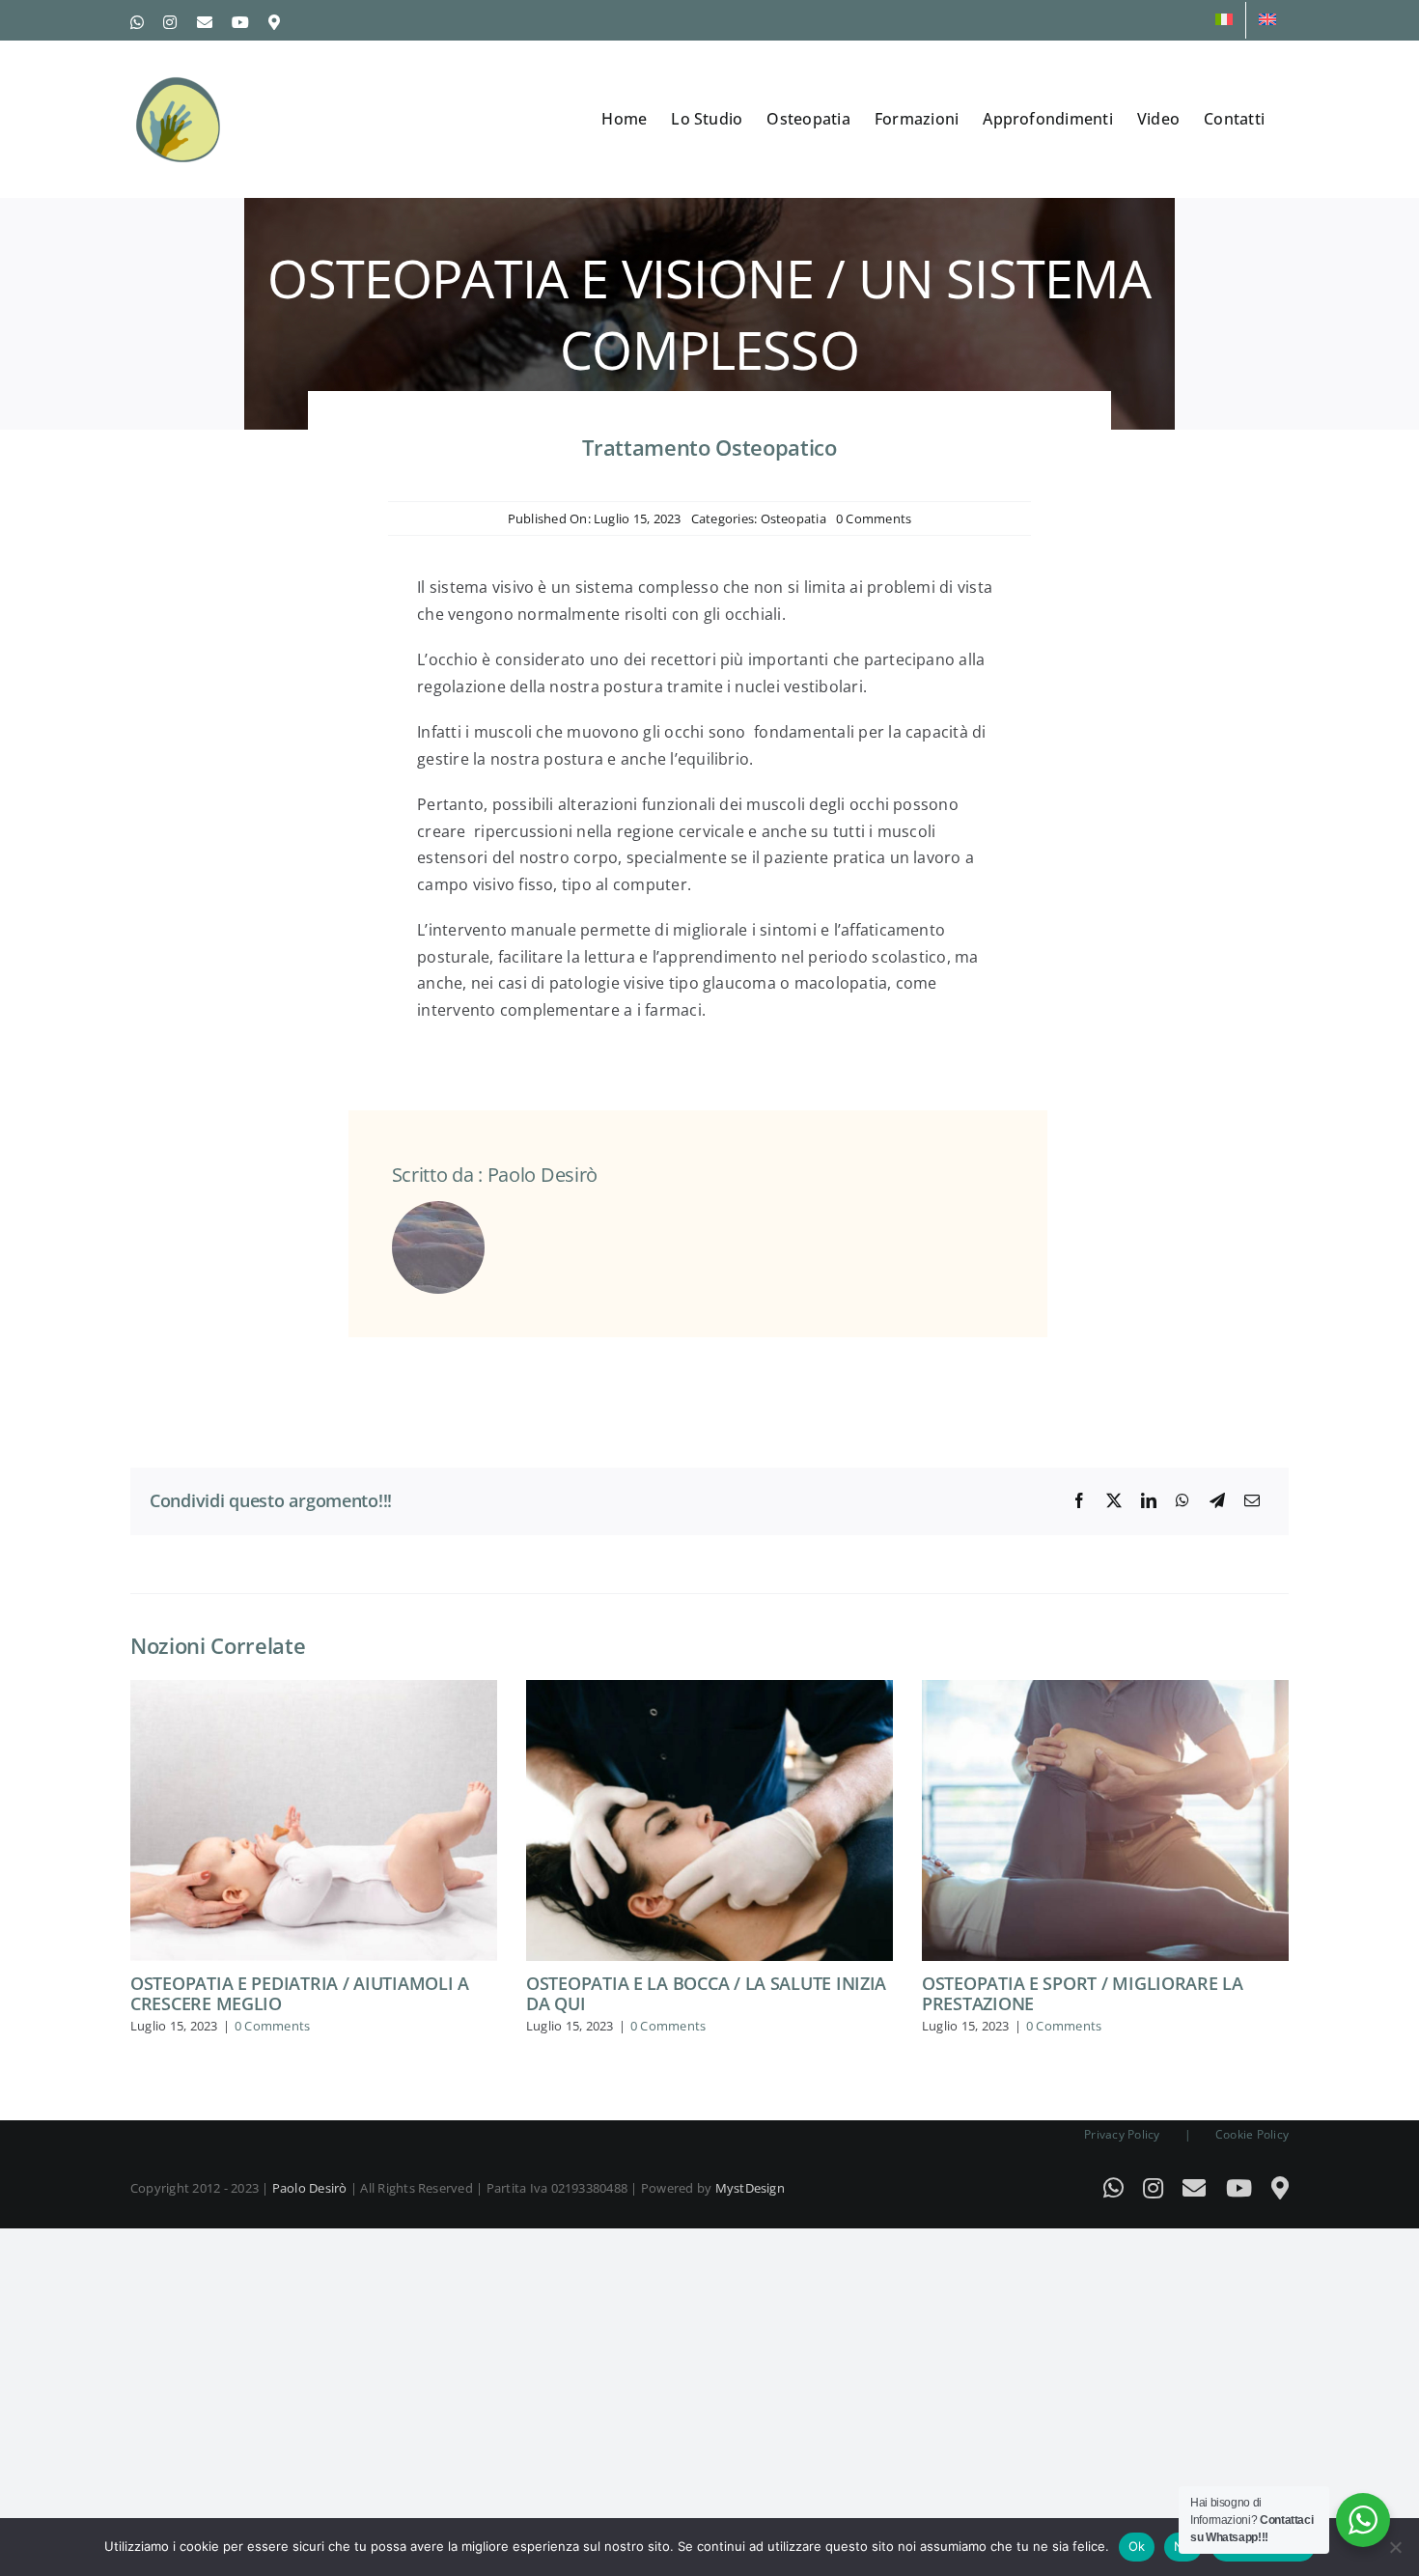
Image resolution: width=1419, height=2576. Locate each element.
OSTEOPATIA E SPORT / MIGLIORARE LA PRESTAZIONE (1083, 1994)
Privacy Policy (1122, 2134)
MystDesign (750, 2188)
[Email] (1252, 1501)
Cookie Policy (1252, 2134)
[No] (1395, 2547)
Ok (1137, 2546)
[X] (1114, 1501)
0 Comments (874, 518)
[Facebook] (1079, 1501)
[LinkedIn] (1149, 1501)
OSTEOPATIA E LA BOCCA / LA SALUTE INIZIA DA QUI (706, 1994)
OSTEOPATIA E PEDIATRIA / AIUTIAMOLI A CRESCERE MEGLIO (300, 1994)
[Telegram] (1217, 1501)
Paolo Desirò (310, 2188)
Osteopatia (793, 518)
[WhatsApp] (1182, 1501)
